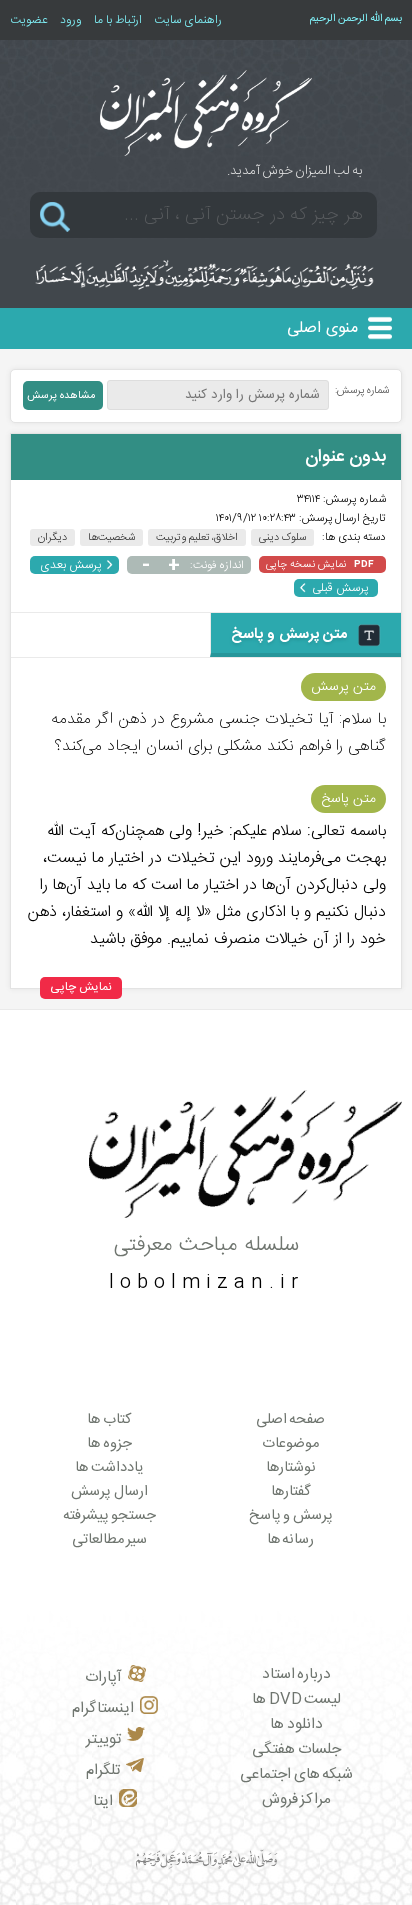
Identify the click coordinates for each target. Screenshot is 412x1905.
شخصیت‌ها (111, 537)
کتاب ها (109, 1420)
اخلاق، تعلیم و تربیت (197, 537)
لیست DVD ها (296, 1699)
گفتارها (291, 1492)
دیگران (52, 537)
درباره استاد (297, 1674)
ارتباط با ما (118, 20)
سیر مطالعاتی (110, 1540)
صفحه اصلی (291, 1420)
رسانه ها (291, 1540)
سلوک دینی (282, 537)
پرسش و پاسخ (291, 1516)
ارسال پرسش (109, 1492)
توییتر (103, 1739)
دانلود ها (296, 1724)
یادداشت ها (109, 1468)
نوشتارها (291, 1468)
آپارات (103, 1677)
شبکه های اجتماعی (296, 1774)
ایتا (103, 1801)
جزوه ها (109, 1444)
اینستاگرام (103, 1708)
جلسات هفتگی (296, 1749)
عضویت (29, 20)
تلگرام (103, 1770)
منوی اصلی (322, 328)
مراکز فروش (297, 1799)
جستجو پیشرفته (110, 1516)
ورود (71, 20)
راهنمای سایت (188, 20)
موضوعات (290, 1444)
